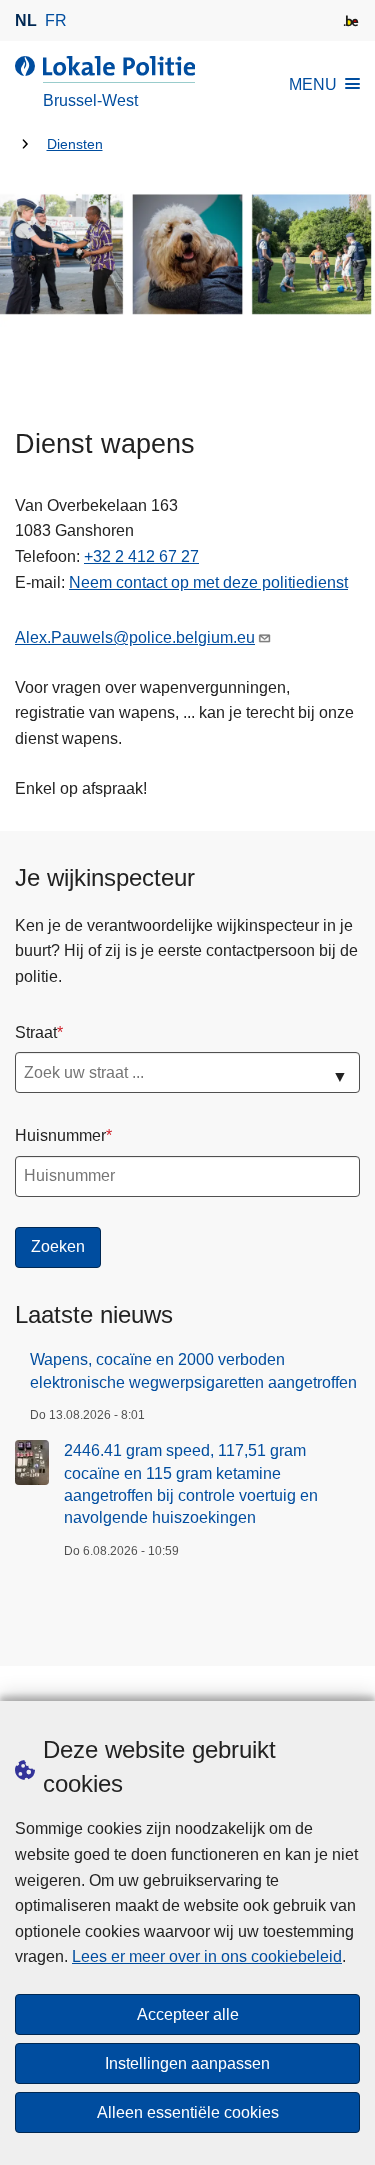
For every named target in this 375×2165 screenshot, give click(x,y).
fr (56, 20)
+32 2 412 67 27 (141, 556)
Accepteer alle (188, 2014)
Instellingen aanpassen (187, 2063)
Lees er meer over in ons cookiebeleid (207, 1956)
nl (26, 20)
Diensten (75, 144)
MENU (313, 84)
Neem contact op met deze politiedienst (208, 582)
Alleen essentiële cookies (188, 2112)
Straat (36, 1032)
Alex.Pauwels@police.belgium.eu (135, 637)
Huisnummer (60, 1135)
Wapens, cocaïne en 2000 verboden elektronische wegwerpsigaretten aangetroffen (193, 1370)
